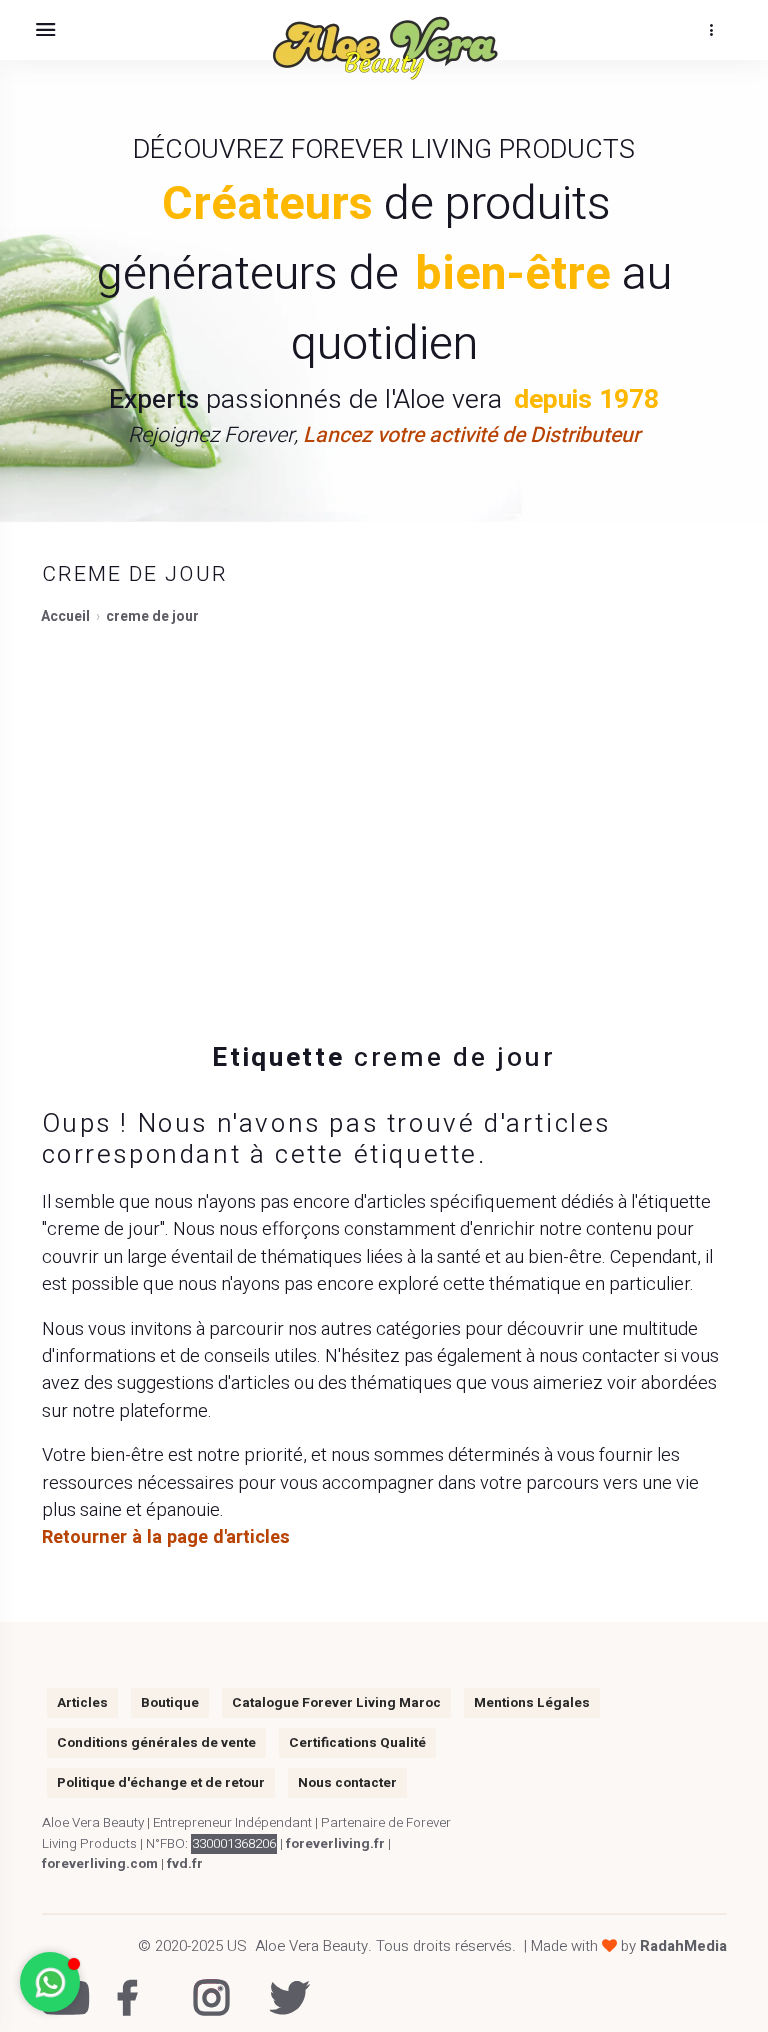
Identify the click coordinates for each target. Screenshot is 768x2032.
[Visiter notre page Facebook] (130, 1984)
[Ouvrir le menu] (45, 30)
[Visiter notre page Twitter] (282, 1984)
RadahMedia (683, 1946)
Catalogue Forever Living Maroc (336, 1703)
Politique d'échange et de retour (161, 1783)
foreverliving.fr (335, 1844)
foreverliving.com (100, 1864)
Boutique (170, 1703)
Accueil (65, 616)
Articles (82, 1703)
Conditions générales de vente (156, 1743)
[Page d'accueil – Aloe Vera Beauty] (384, 48)
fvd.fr (185, 1864)
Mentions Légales (532, 1703)
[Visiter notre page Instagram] (206, 1984)
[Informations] (711, 30)
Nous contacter (347, 1783)
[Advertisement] (384, 822)
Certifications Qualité (357, 1743)
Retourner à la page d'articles (166, 1537)
